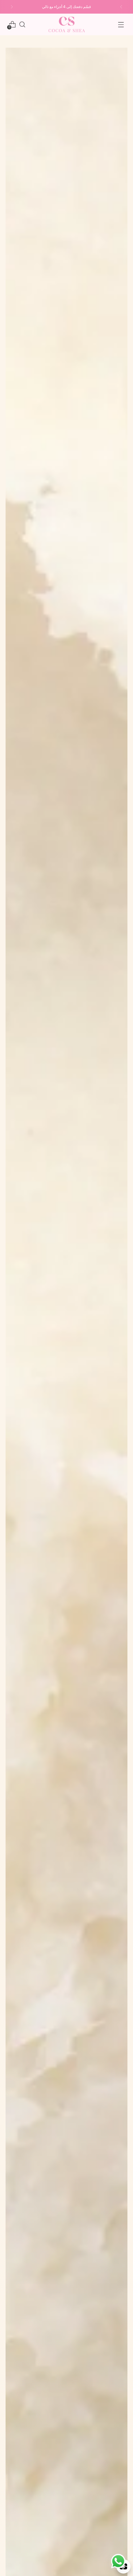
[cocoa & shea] (66, 24)
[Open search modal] (22, 24)
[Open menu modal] (121, 24)
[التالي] (12, 7)
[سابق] (121, 7)
